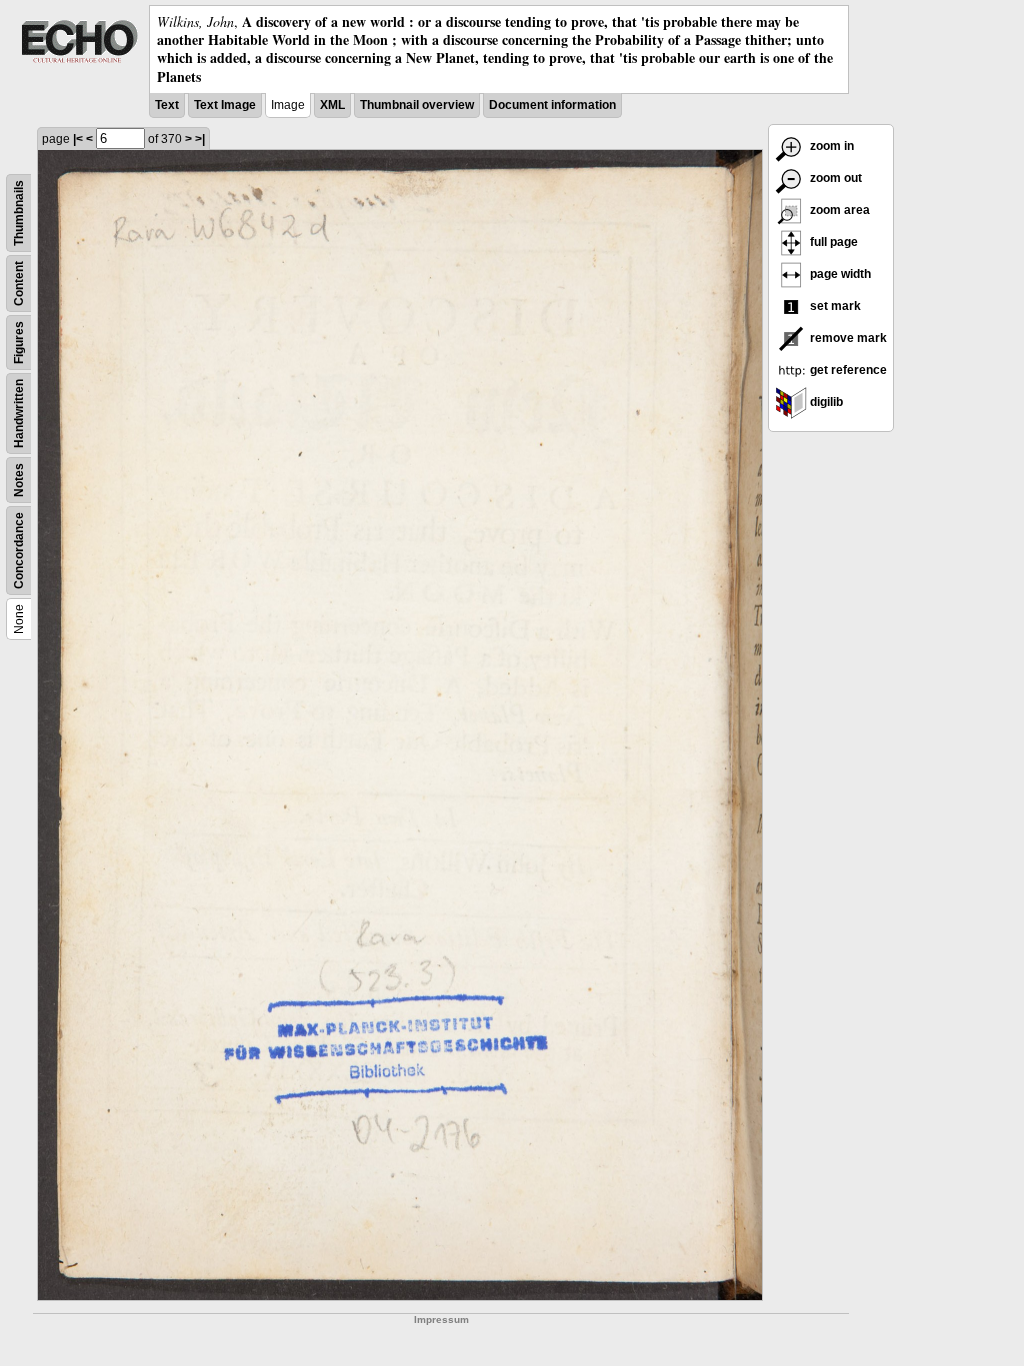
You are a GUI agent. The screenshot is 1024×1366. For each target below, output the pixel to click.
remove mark (847, 338)
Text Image (225, 105)
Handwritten (19, 413)
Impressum (441, 1319)
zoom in (830, 146)
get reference (847, 370)
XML (332, 105)
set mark (834, 306)
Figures (19, 342)
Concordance (19, 550)
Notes (19, 480)
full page (832, 242)
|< (78, 139)
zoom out (834, 178)
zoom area (838, 210)
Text (167, 105)
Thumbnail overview (417, 105)
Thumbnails (19, 213)
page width (839, 274)
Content (19, 283)
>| (200, 139)
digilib (825, 402)
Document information (552, 105)
